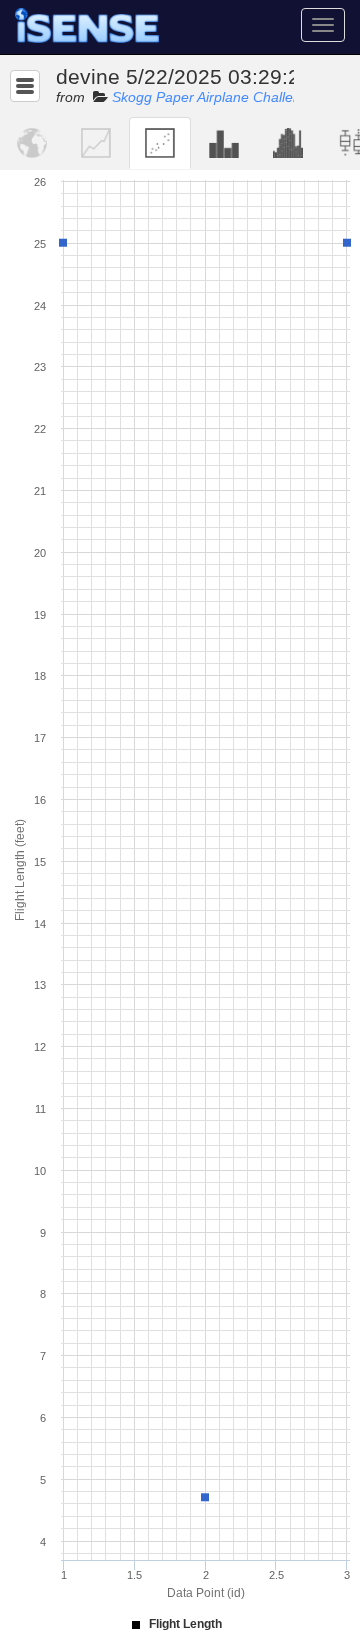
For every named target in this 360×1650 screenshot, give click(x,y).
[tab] (32, 143)
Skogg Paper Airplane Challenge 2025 (232, 97)
